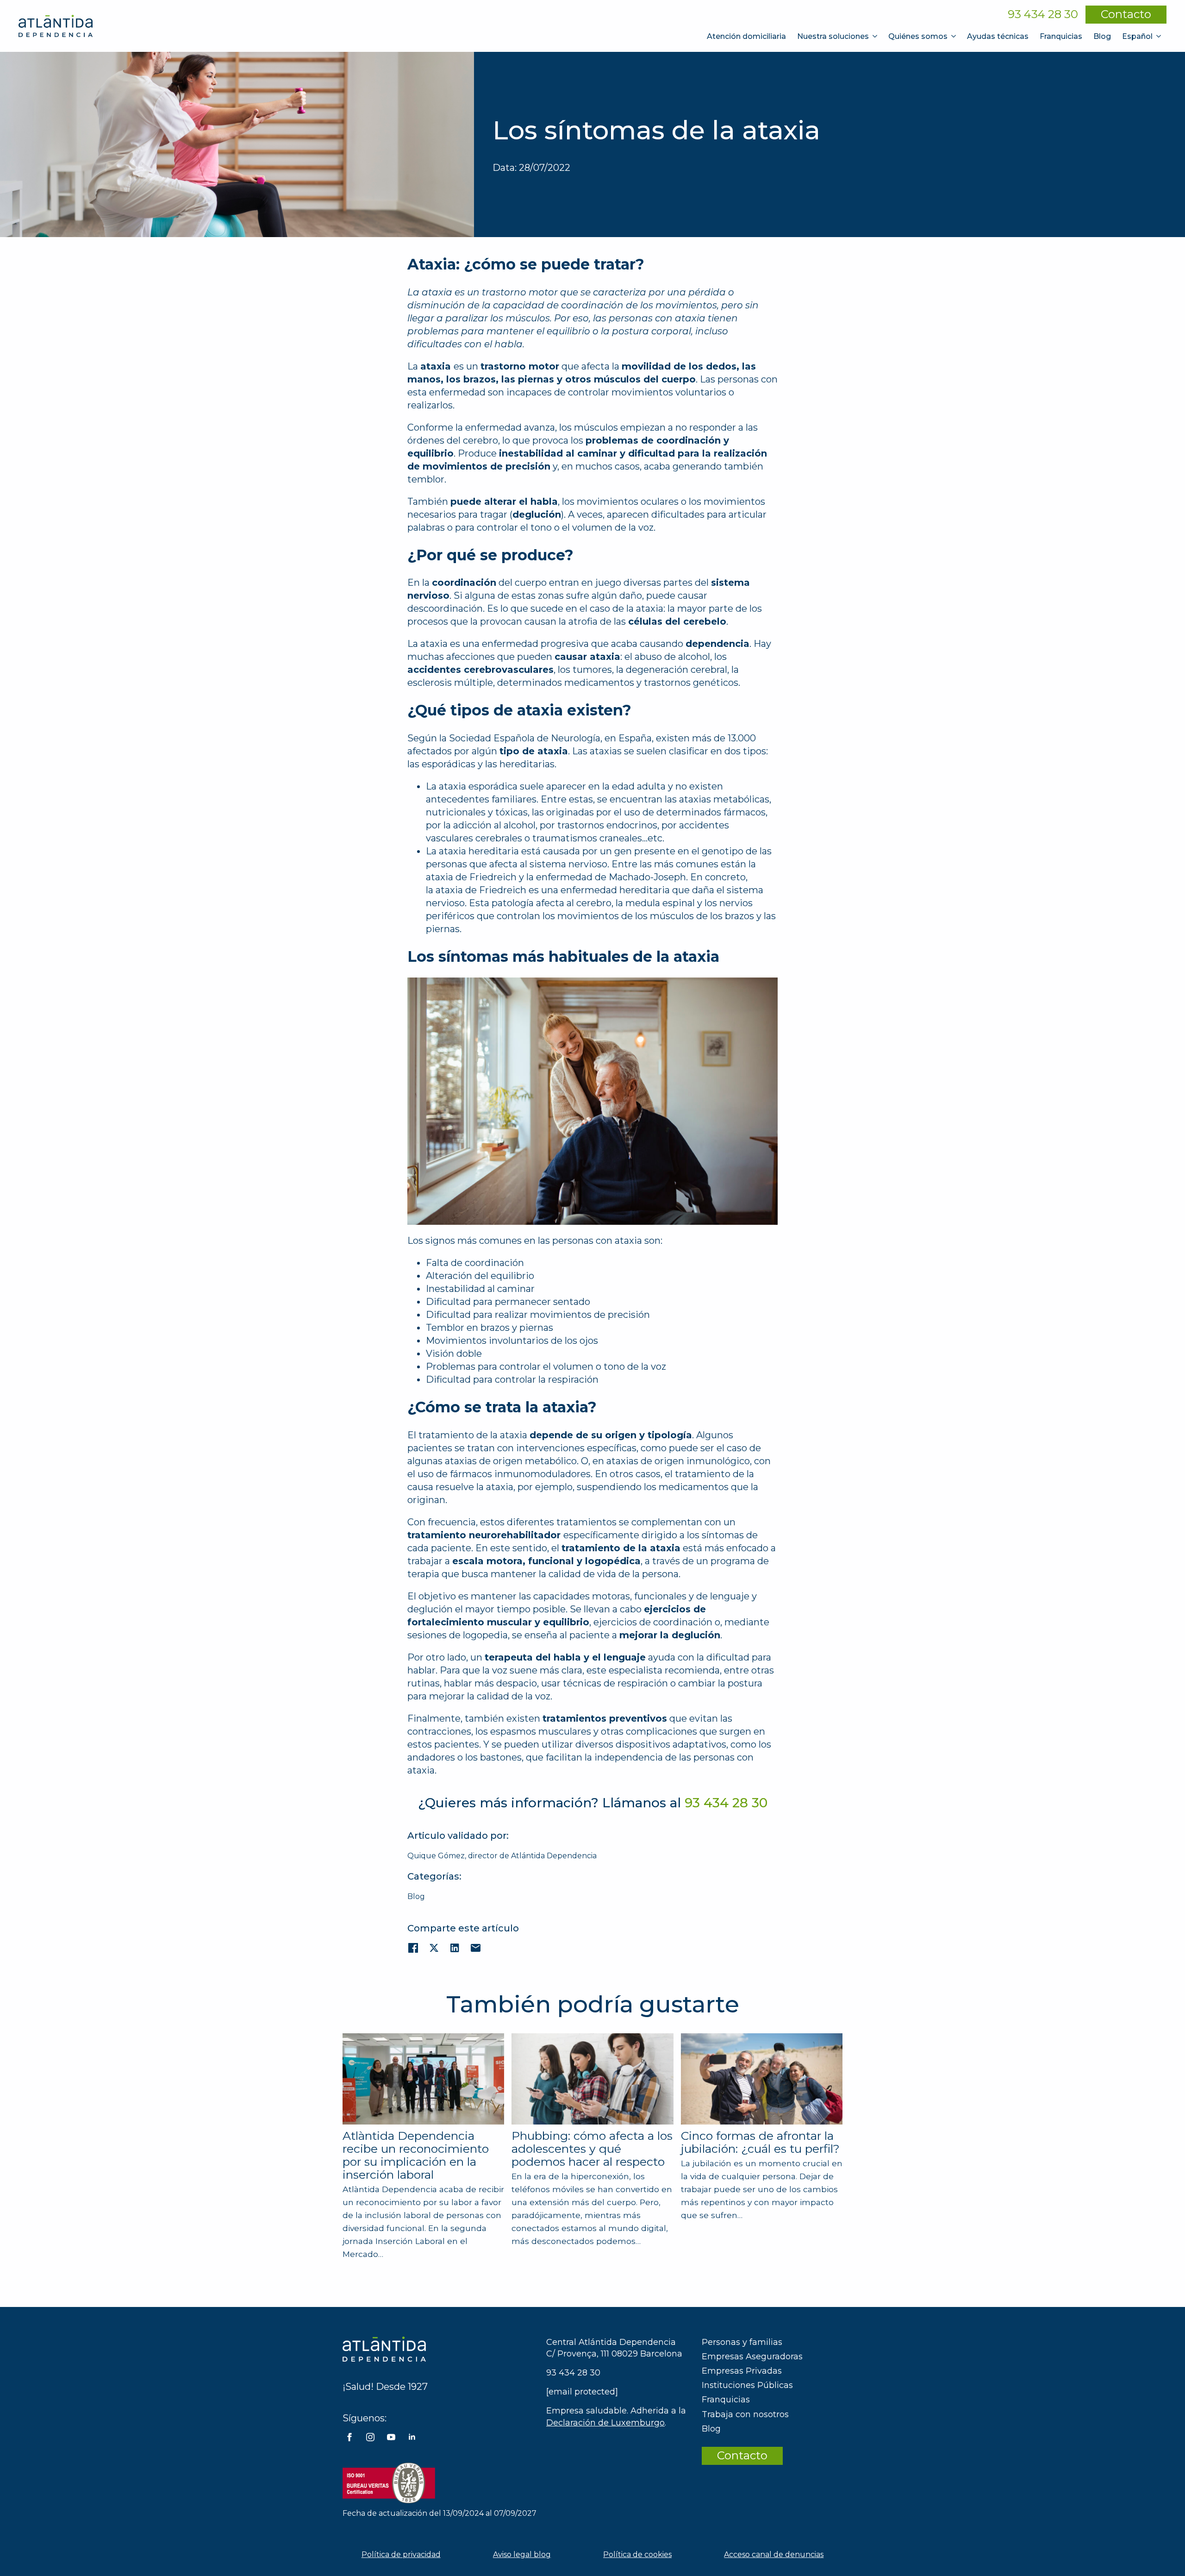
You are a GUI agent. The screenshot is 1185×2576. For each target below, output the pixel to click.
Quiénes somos (918, 36)
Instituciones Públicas (747, 2385)
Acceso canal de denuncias (774, 2554)
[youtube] (391, 2437)
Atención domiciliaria (746, 36)
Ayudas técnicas (998, 36)
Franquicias (1061, 36)
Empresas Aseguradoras (752, 2357)
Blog (1102, 36)
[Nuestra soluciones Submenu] (876, 36)
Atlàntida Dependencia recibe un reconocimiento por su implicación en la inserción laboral (416, 2155)
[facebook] (349, 2437)
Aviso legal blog (522, 2554)
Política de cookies (637, 2554)
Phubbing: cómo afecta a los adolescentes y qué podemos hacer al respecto (592, 2149)
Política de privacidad (401, 2554)
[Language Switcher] (1160, 36)
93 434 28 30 (1043, 14)
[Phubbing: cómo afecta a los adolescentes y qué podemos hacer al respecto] (592, 2079)
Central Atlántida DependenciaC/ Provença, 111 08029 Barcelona (614, 2348)
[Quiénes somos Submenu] (954, 36)
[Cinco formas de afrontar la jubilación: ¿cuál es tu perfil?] (762, 2079)
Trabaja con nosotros (745, 2414)
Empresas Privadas (742, 2371)
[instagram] (370, 2437)
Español (1137, 36)
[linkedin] (412, 2437)
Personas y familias (742, 2342)
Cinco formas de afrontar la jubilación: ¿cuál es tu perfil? (760, 2142)
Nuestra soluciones (833, 36)
